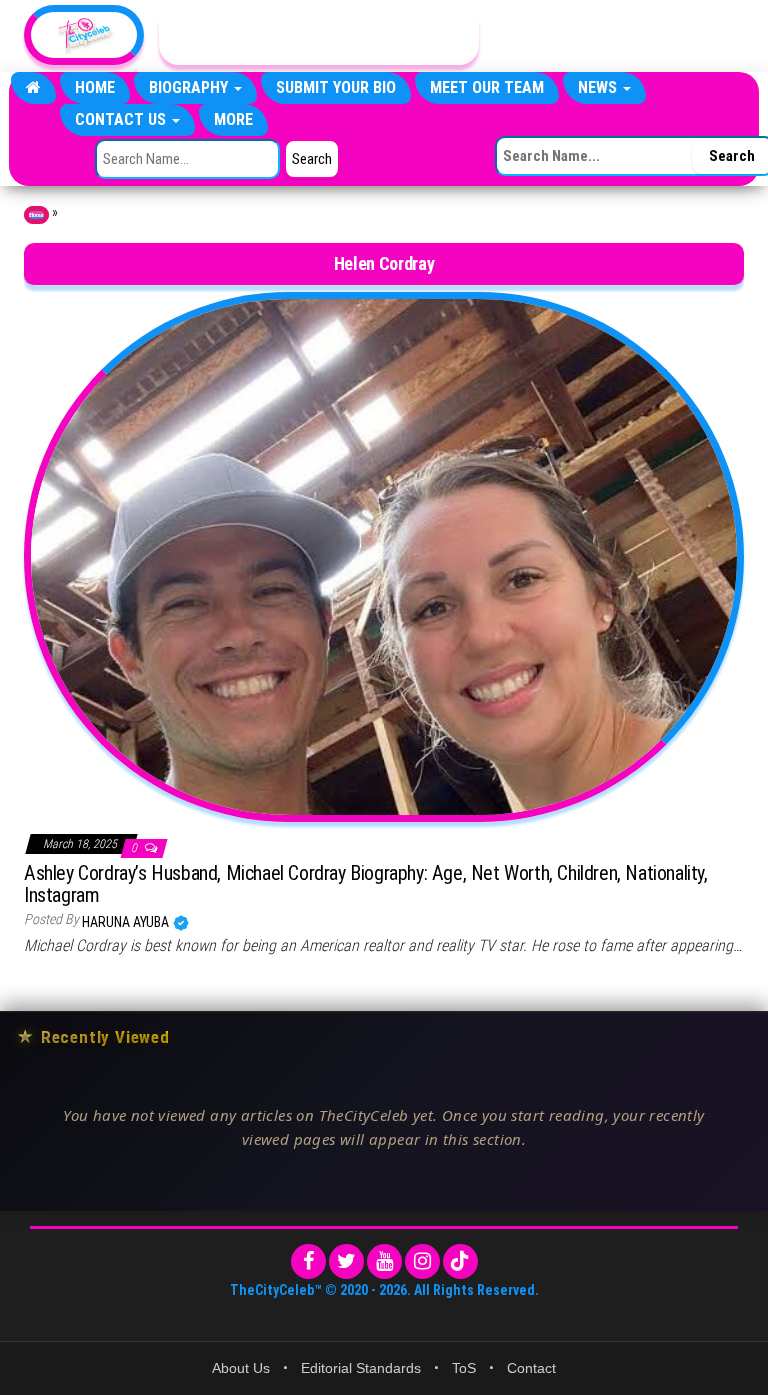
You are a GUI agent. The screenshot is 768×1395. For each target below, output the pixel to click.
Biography (190, 87)
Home (95, 87)
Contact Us (122, 119)
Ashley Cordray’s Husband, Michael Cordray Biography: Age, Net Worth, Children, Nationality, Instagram (366, 884)
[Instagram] (422, 1261)
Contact (531, 1368)
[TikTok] (460, 1261)
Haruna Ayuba (127, 922)
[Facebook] (308, 1261)
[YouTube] (384, 1261)
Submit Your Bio (336, 87)
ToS (464, 1368)
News (599, 87)
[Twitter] (346, 1261)
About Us (241, 1368)
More (233, 119)
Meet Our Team (487, 87)
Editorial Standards (361, 1368)
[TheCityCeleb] (33, 88)
